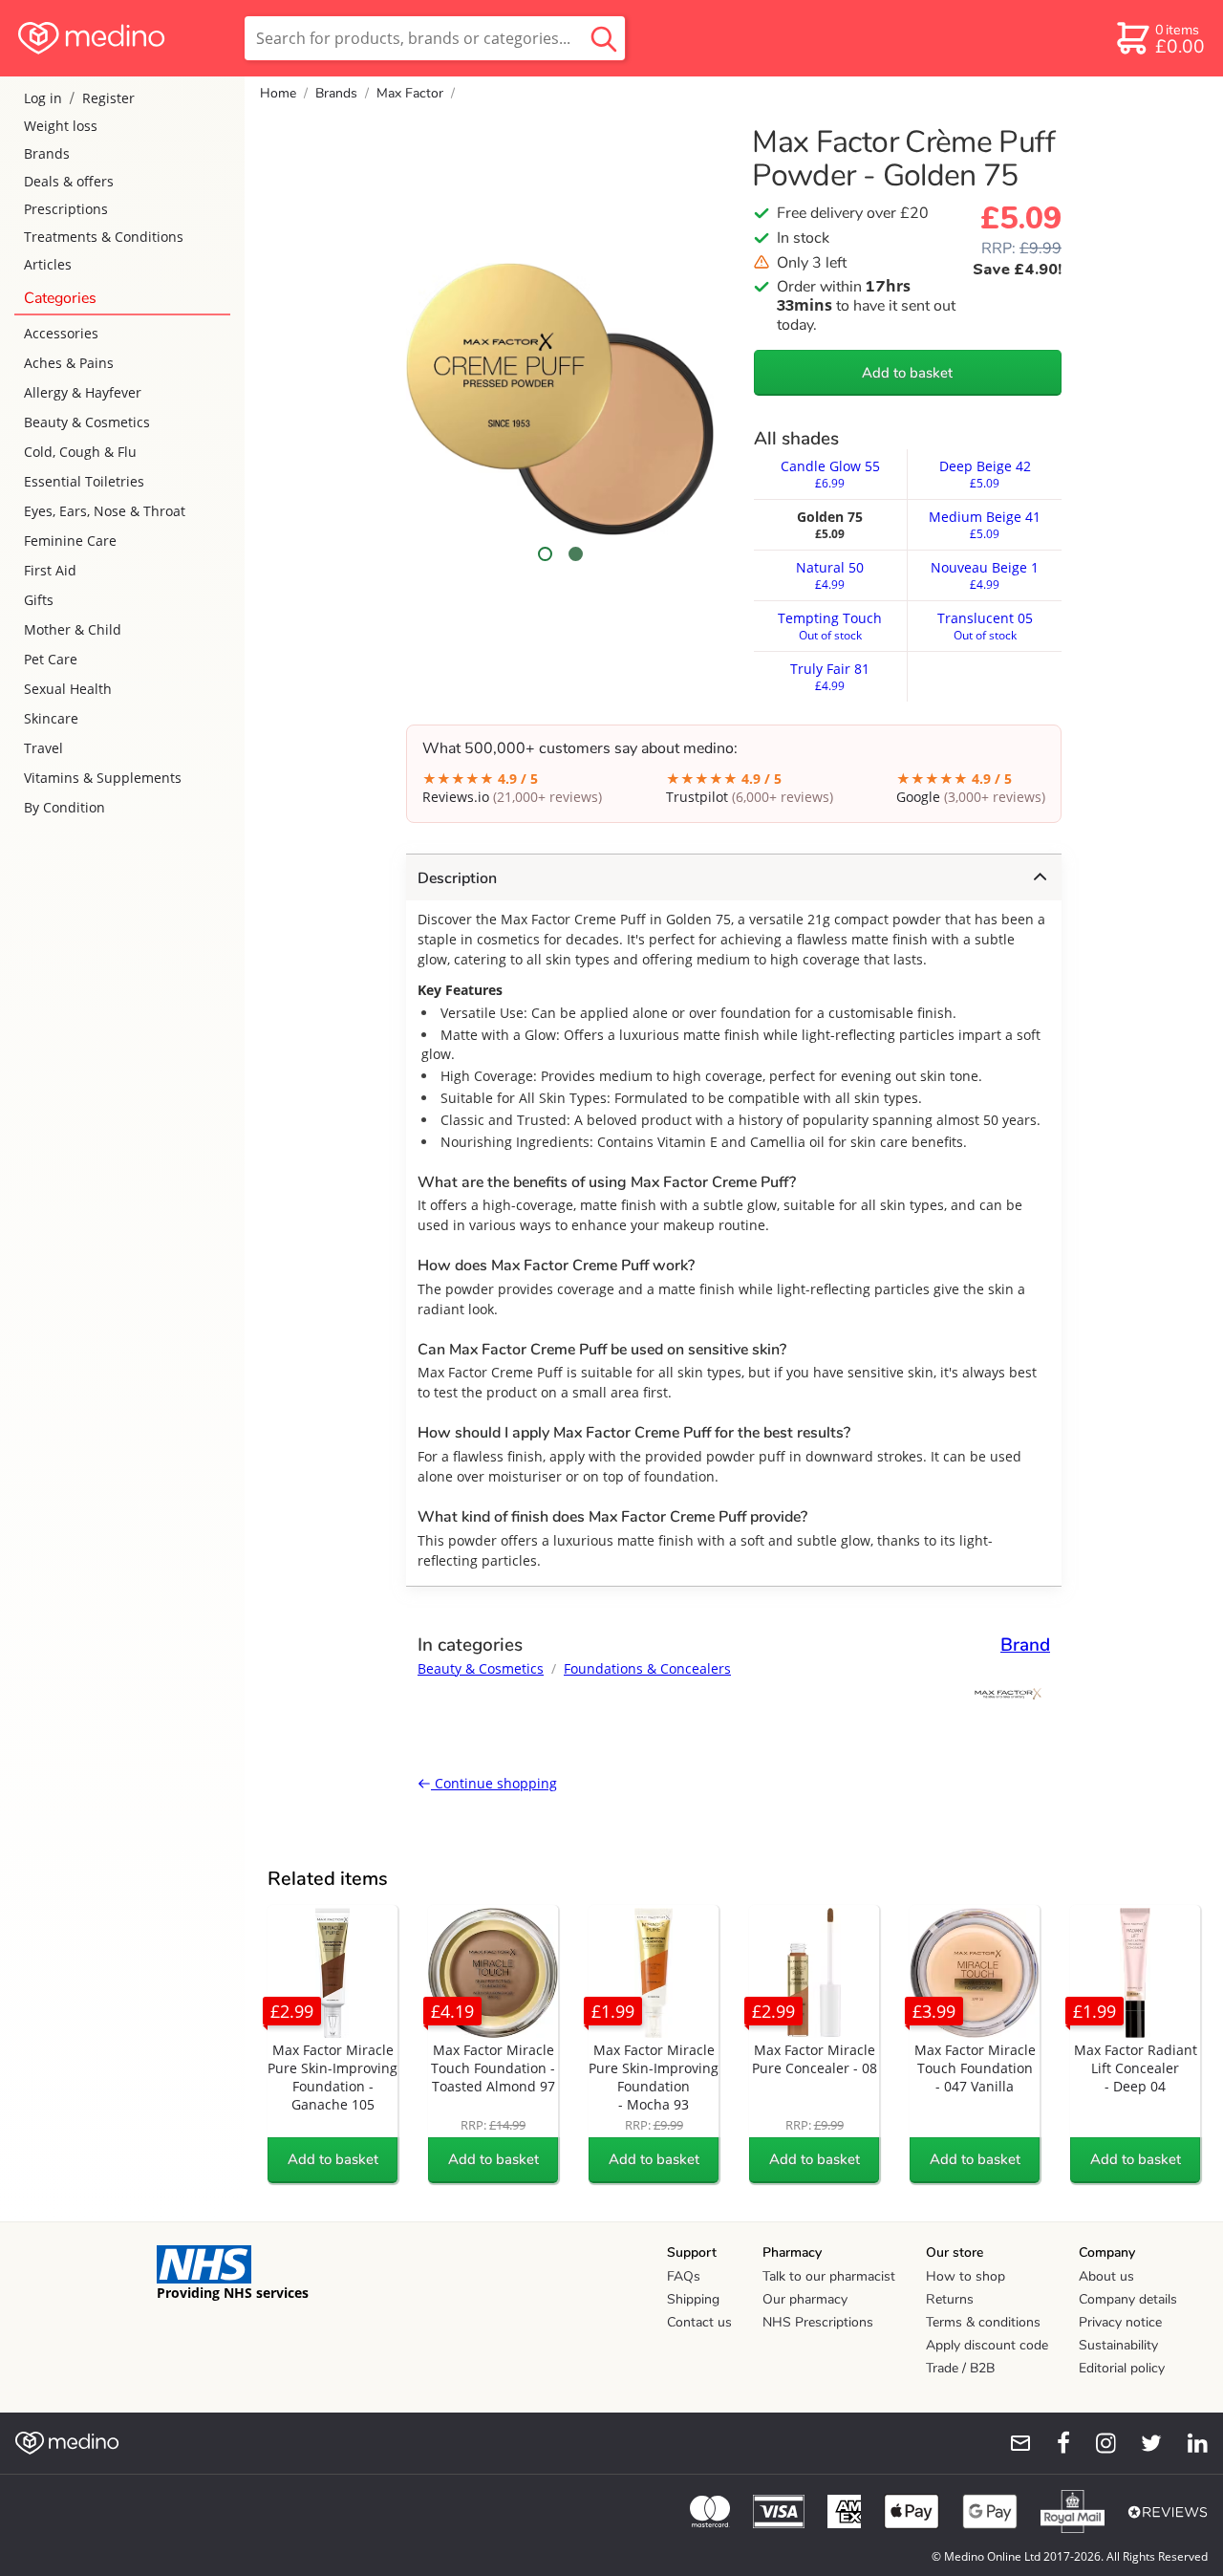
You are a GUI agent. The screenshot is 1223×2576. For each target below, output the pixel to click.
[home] (121, 38)
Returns (950, 2299)
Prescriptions (66, 209)
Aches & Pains (69, 363)
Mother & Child (73, 629)
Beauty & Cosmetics (87, 422)
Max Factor (410, 93)
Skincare (51, 718)
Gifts (39, 600)
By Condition (64, 807)
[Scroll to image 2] (575, 554)
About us (1106, 2276)
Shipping (693, 2299)
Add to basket (907, 373)
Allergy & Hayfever (83, 392)
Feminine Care (70, 541)
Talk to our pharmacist (829, 2276)
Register (108, 98)
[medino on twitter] (1143, 2443)
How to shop (966, 2276)
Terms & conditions (983, 2322)
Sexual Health (68, 689)
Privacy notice (1120, 2322)
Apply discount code (987, 2345)
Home (278, 93)
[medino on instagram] (1097, 2443)
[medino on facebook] (1051, 2443)
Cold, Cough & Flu (80, 452)
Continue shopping (494, 1783)
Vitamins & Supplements (103, 778)
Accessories (61, 333)
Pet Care (51, 659)
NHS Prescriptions (818, 2322)
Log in (43, 98)
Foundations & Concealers (647, 1668)
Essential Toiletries (84, 481)
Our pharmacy (805, 2299)
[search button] (604, 38)
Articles (48, 264)
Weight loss (61, 126)
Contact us (699, 2322)
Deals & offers (69, 181)
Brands (47, 153)
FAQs (684, 2276)
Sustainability (1118, 2345)
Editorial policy (1122, 2368)
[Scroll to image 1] (546, 554)
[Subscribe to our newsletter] (1013, 2443)
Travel (43, 748)
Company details (1128, 2299)
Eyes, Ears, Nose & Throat (105, 511)
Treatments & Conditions (104, 237)
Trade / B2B (960, 2368)
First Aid (50, 570)
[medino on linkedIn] (1189, 2443)
